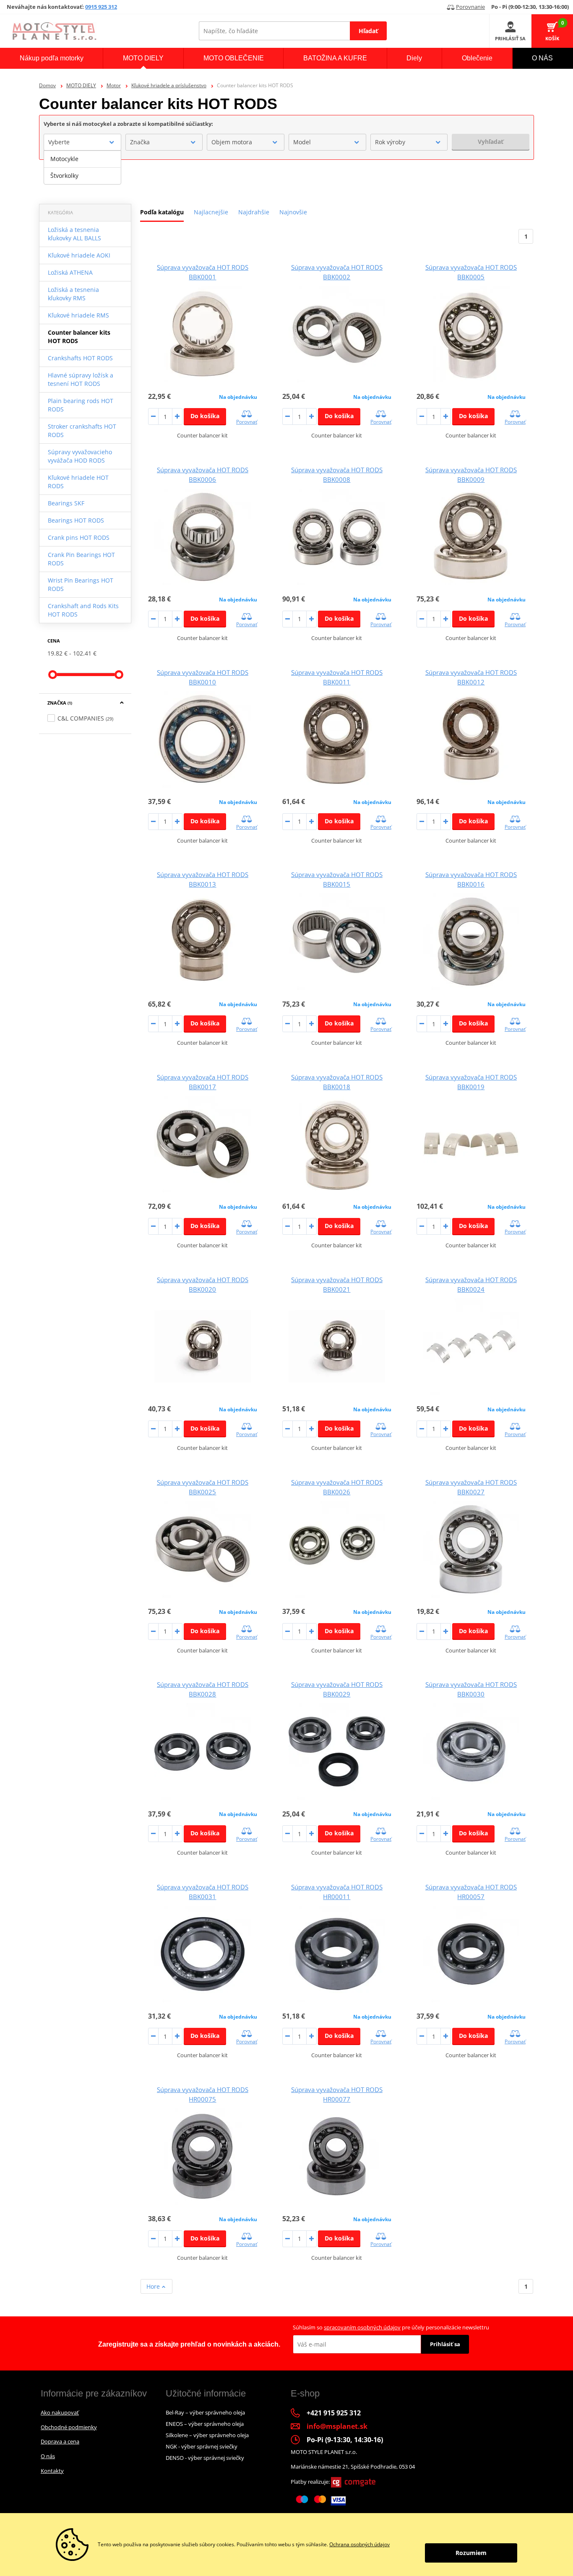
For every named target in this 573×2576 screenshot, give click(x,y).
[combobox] (82, 142)
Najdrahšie (254, 212)
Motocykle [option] (64, 159)
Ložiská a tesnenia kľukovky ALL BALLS (74, 234)
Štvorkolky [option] (64, 176)
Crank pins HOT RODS (79, 537)
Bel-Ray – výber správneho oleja (205, 2412)
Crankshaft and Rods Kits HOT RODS (83, 610)
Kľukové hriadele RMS (78, 315)
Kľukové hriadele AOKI (79, 255)
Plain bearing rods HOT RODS (81, 405)
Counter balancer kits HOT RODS (79, 337)
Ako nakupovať (60, 2412)
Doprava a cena (60, 2441)
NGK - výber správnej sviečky (202, 2446)
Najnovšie (293, 212)
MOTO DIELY (81, 85)
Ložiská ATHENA (70, 272)
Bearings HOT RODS (76, 520)
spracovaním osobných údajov (362, 2327)
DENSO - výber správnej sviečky (205, 2458)
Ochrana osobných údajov (359, 2544)
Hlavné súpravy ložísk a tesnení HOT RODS (81, 379)
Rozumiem (471, 2553)
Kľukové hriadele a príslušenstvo (169, 85)
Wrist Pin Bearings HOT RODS (81, 584)
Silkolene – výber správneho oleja (207, 2435)
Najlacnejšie (211, 212)
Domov (47, 85)
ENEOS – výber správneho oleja (205, 2424)
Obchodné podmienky (69, 2427)
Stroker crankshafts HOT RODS (82, 431)
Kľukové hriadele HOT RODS (78, 482)
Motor (114, 85)
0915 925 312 (101, 7)
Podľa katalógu (162, 212)
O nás (48, 2456)
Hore (154, 2286)
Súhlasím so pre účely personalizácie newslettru (391, 2327)
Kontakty (52, 2471)
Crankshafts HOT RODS (80, 358)
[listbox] (82, 167)
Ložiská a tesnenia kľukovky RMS (73, 294)
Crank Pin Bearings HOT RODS (81, 559)
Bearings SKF (66, 503)
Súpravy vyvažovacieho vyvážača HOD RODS (80, 456)
